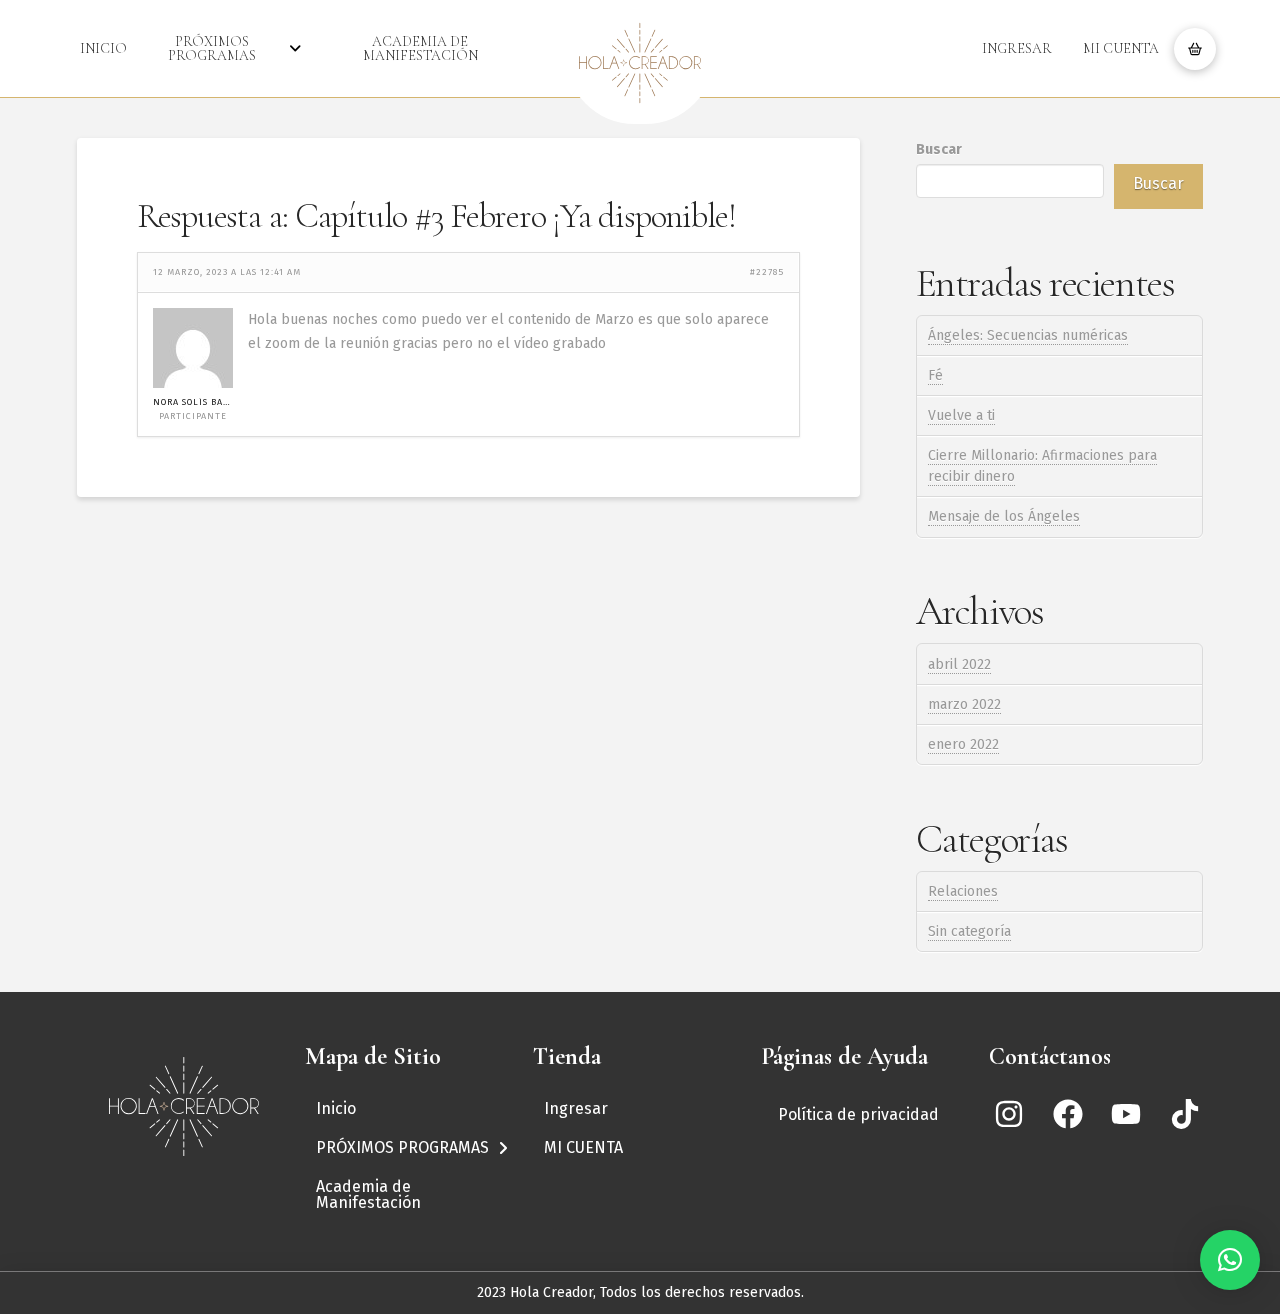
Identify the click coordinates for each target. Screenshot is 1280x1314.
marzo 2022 (964, 704)
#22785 (767, 272)
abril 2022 (959, 664)
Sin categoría (969, 931)
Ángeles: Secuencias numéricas (1028, 335)
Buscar (939, 149)
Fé (935, 375)
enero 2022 (963, 744)
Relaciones (963, 891)
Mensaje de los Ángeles (1004, 516)
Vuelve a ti (961, 415)
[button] (1195, 49)
